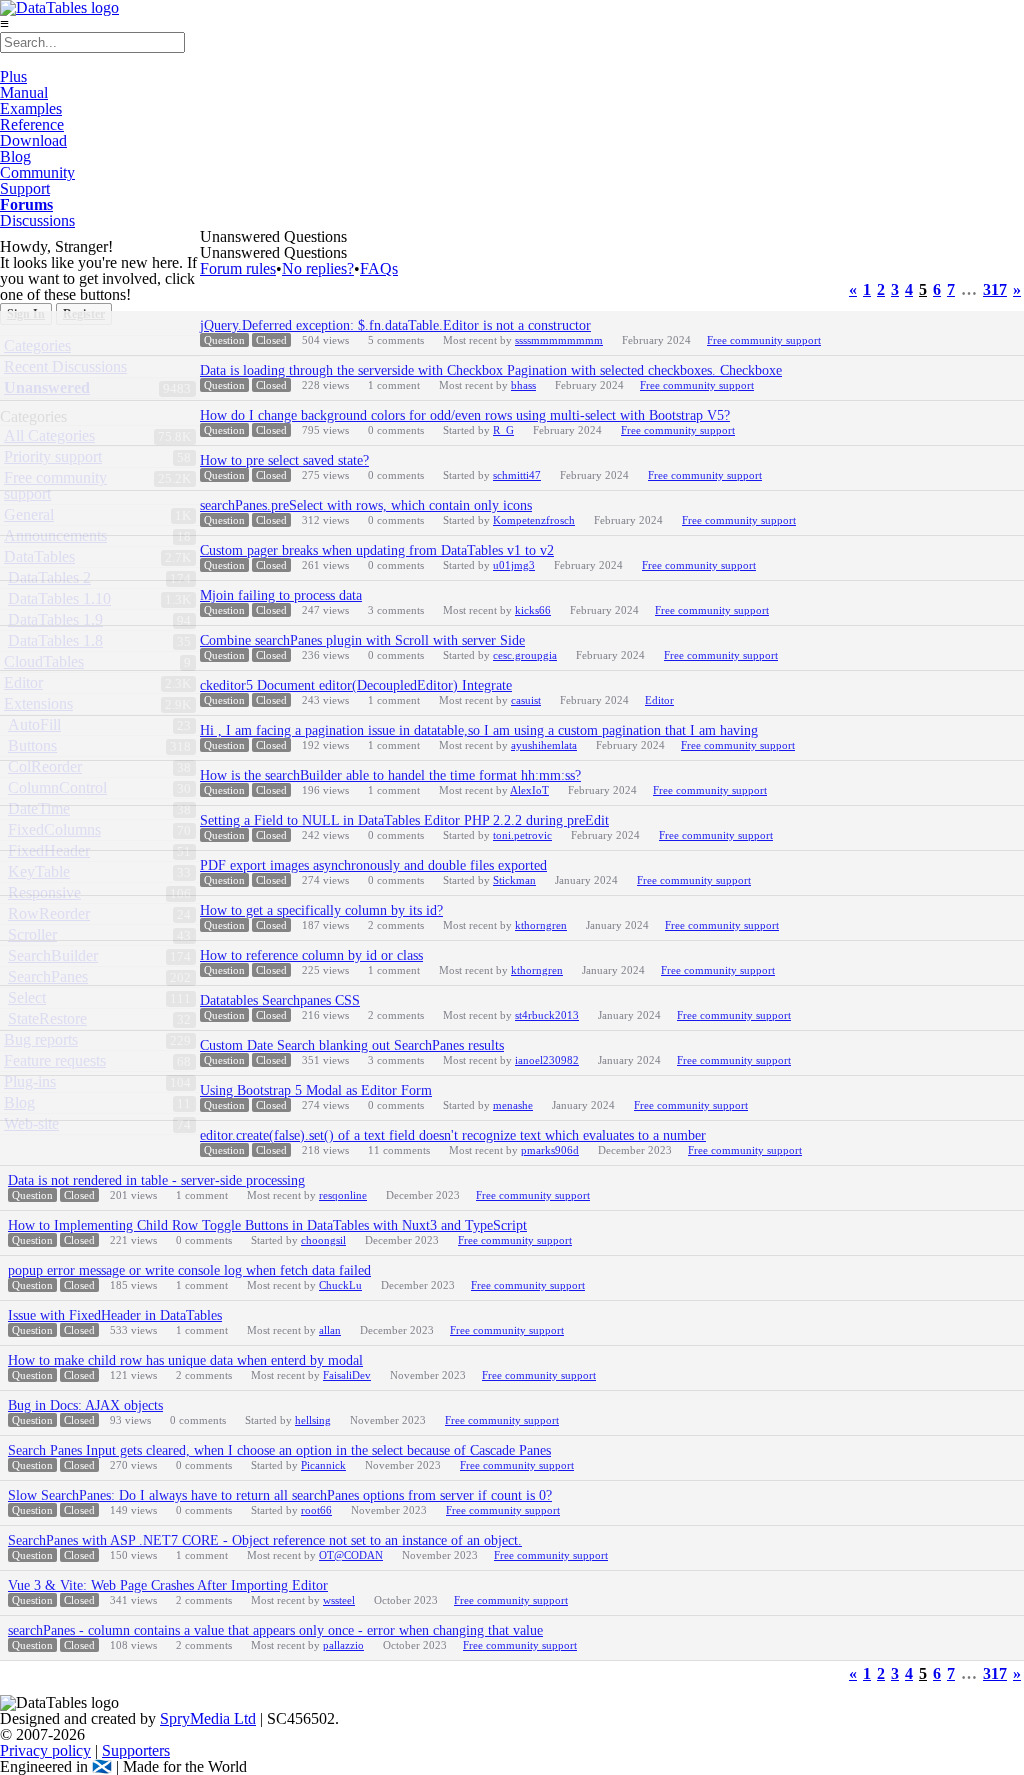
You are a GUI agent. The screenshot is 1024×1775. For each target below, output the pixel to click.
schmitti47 (517, 475)
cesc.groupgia (525, 655)
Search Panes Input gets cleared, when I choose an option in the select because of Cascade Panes (279, 1450)
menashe (513, 1105)
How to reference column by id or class (311, 955)
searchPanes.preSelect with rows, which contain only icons (366, 505)
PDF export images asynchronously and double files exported (373, 865)
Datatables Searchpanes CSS (280, 1000)
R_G (503, 430)
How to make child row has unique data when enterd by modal (185, 1360)
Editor (659, 700)
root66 (316, 1510)
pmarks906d (550, 1150)
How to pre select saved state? (284, 460)
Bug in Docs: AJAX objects (85, 1405)
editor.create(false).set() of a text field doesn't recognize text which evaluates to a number (453, 1135)
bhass (523, 385)
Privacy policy (45, 1750)
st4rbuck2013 (547, 1015)
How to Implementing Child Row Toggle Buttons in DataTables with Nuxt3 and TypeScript (267, 1225)
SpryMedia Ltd (208, 1718)
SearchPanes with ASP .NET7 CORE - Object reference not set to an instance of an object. (265, 1540)
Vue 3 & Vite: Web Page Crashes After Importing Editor (168, 1585)
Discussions (37, 220)
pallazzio (343, 1645)
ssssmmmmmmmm (559, 340)
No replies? (318, 268)
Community (37, 172)
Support (25, 188)
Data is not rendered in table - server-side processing (156, 1180)
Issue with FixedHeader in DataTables (115, 1315)
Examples (31, 108)
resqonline (343, 1195)
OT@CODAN (351, 1555)
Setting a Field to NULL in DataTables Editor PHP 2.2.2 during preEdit (404, 820)
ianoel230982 (547, 1060)
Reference (32, 124)
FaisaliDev (347, 1375)
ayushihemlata (544, 745)
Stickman (514, 880)
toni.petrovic (522, 835)
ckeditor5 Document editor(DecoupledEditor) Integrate (356, 685)
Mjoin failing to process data (281, 595)
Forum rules (238, 268)
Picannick (323, 1465)
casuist (526, 700)
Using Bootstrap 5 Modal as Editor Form (316, 1090)
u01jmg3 (514, 565)
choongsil (323, 1240)
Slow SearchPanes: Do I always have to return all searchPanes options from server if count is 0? (280, 1495)
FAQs (379, 268)
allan (330, 1330)
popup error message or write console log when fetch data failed (189, 1270)
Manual (24, 92)
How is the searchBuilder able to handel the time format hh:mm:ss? (390, 775)
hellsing (313, 1420)
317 (995, 290)
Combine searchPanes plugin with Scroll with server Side (362, 640)
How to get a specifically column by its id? (321, 910)
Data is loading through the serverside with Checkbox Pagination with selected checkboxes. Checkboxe (491, 370)
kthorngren (541, 925)
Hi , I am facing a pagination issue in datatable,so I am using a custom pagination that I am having (479, 730)
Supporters (136, 1750)
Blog (15, 156)
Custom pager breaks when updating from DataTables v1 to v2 (377, 550)
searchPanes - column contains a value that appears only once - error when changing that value (275, 1630)
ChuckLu (340, 1285)
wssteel (339, 1600)
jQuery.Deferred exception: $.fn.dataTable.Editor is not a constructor (395, 325)
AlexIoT (529, 790)
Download (33, 140)
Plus (13, 76)
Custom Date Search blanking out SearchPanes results (352, 1045)
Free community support (764, 340)
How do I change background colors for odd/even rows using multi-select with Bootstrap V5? (465, 415)
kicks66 (533, 610)
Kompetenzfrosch (534, 520)
